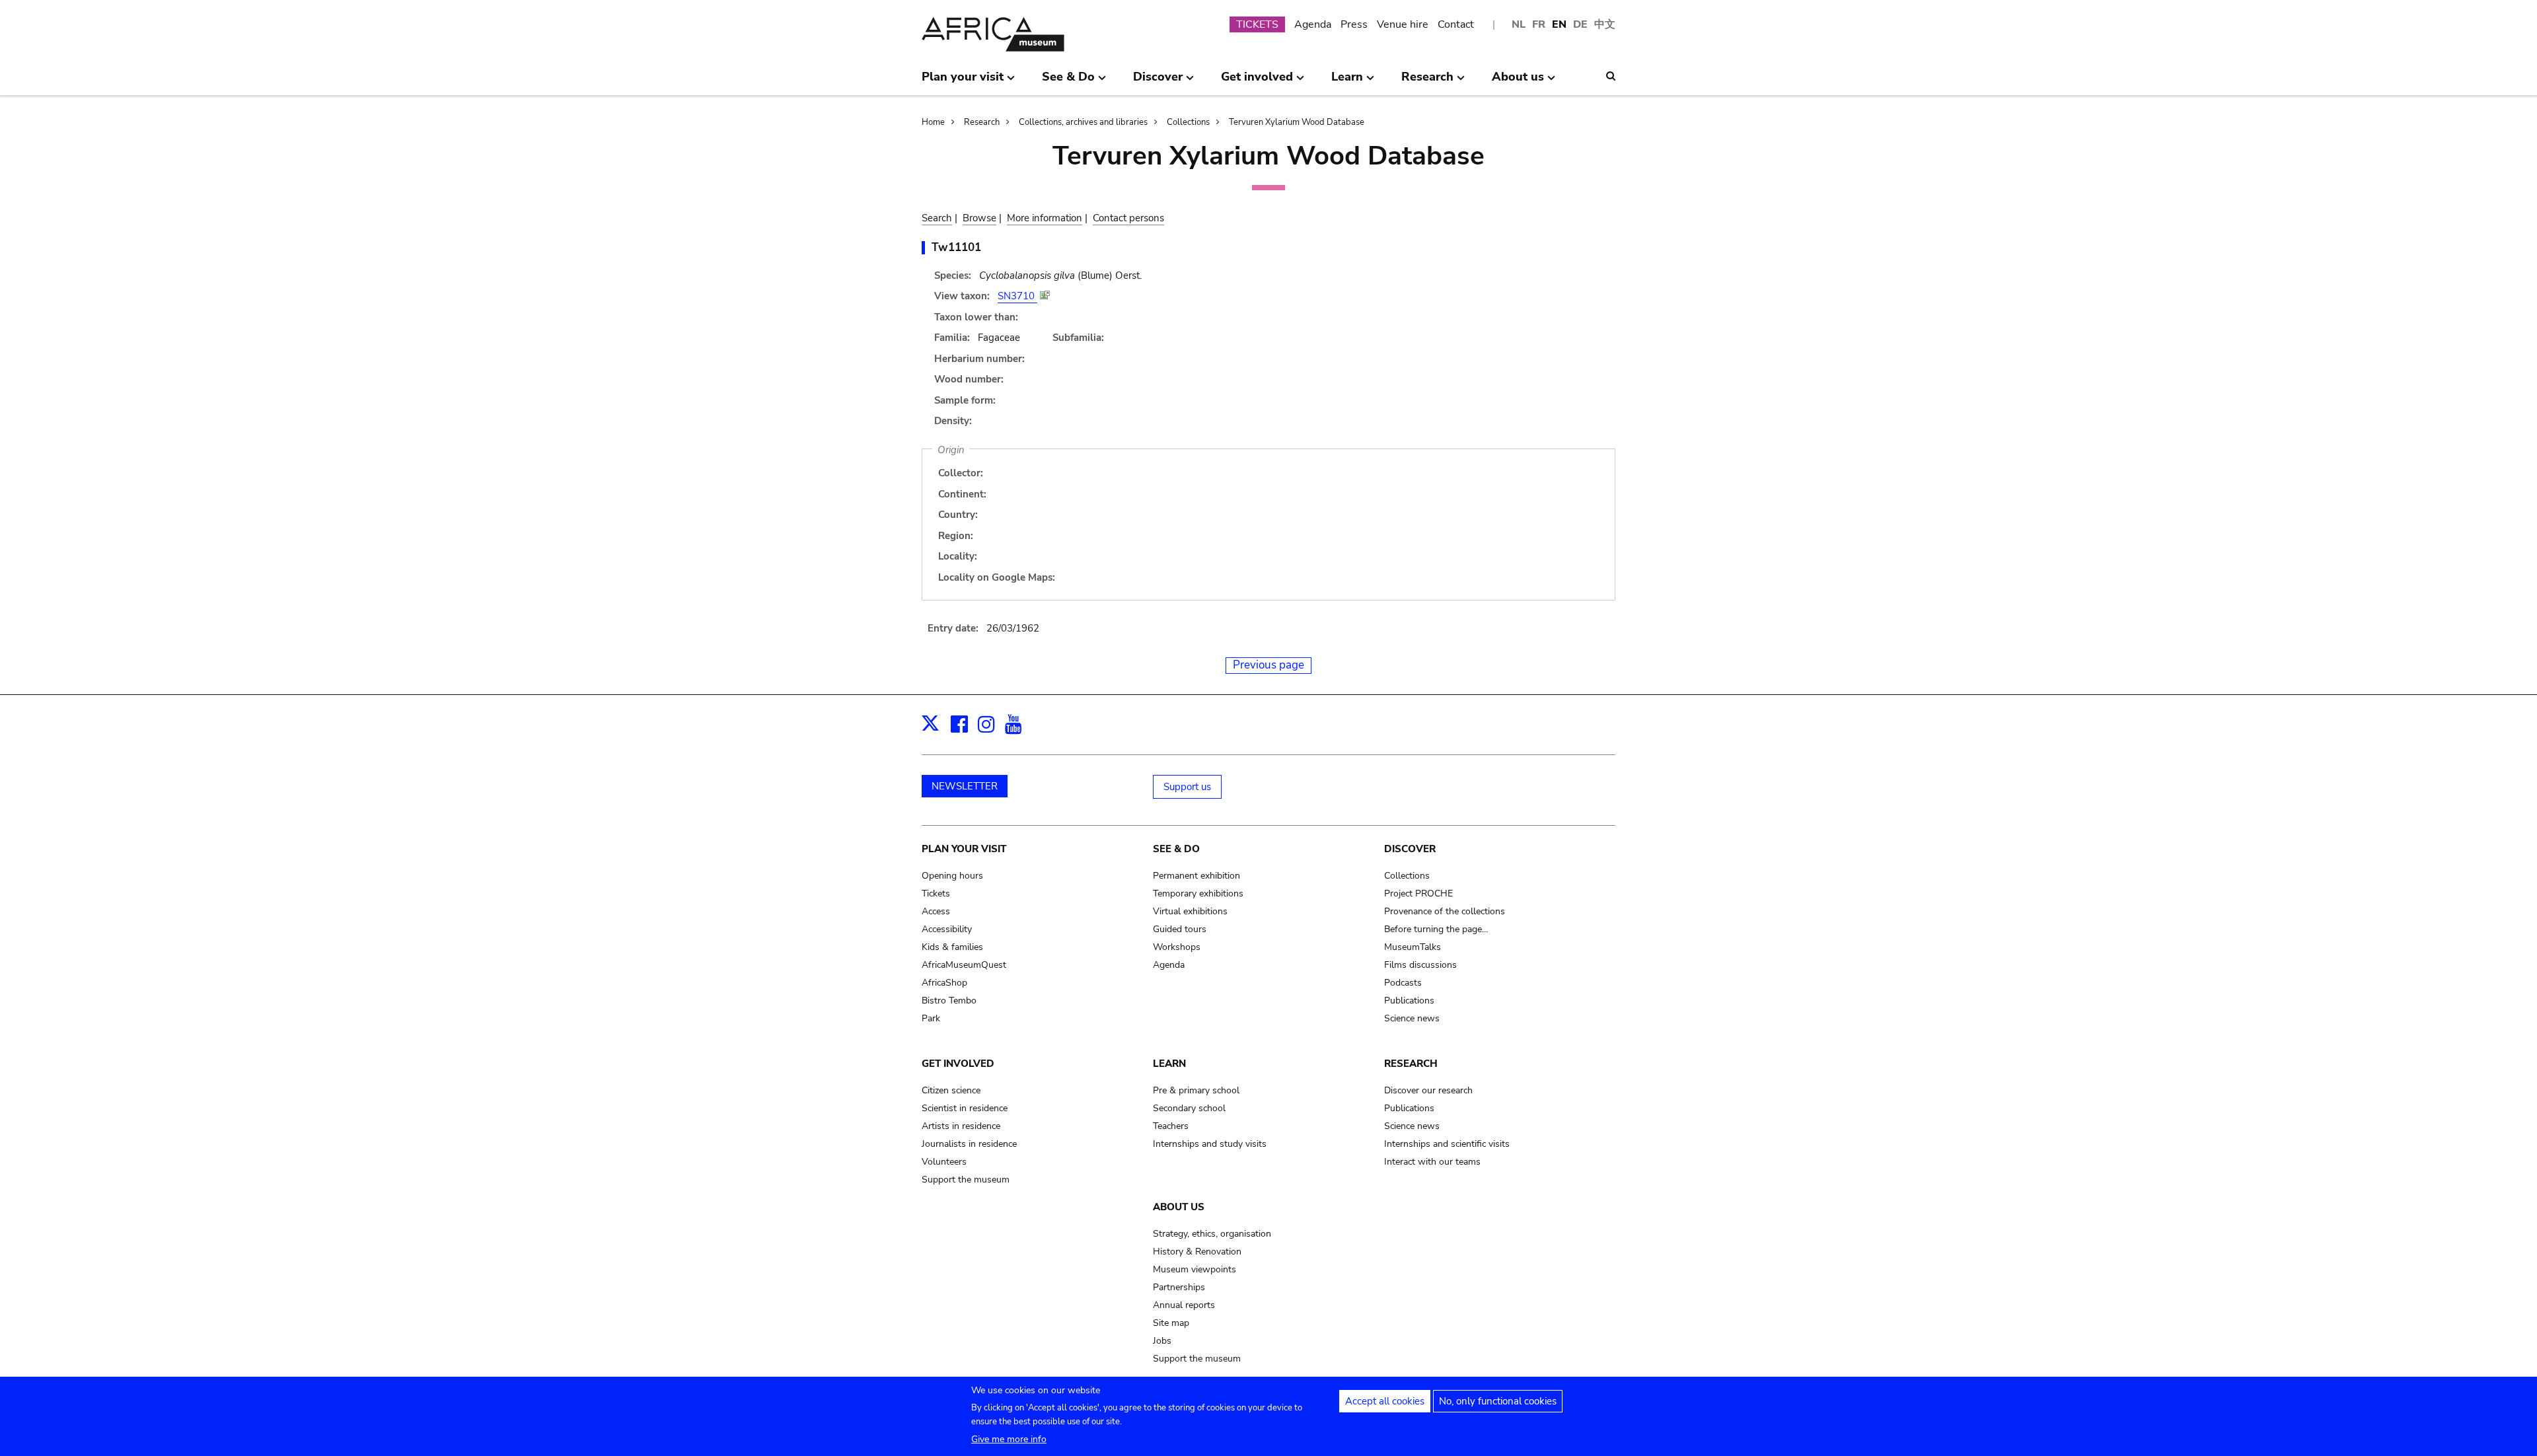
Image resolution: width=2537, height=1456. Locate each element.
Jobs (1162, 1341)
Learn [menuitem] (1347, 82)
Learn (1169, 1064)
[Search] (1611, 76)
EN (1559, 24)
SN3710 (1017, 296)
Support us (1187, 787)
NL (1519, 24)
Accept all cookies (1385, 1401)
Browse (979, 218)
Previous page (1268, 665)
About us (1179, 1207)
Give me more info (1009, 1439)
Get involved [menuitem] (1257, 82)
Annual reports (1184, 1305)
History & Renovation (1197, 1252)
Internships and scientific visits (1447, 1144)
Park (931, 1018)
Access (936, 911)
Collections (1188, 122)
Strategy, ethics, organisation (1212, 1234)
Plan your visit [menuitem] (963, 82)
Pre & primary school (1196, 1090)
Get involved (958, 1064)
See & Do (1176, 849)
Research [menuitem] (1427, 82)
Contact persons (1128, 218)
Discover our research (1428, 1090)
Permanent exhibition (1196, 876)
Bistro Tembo (949, 1001)
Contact (1456, 24)
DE (1580, 24)
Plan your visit (964, 849)
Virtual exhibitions (1190, 911)
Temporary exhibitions (1198, 893)
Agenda (1313, 24)
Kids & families (952, 947)
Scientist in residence (965, 1108)
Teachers (1171, 1126)
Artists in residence (961, 1126)
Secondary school (1189, 1108)
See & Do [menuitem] (1068, 82)
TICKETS (1257, 24)
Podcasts (1403, 983)
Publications (1409, 1001)
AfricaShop (944, 983)
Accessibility (947, 929)
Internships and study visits (1210, 1144)
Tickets (936, 893)
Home (933, 122)
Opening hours (952, 876)
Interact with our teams (1432, 1162)
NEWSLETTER (965, 786)
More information (1045, 218)
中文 (1605, 24)
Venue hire (1403, 24)
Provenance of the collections (1445, 911)
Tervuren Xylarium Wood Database (1297, 122)
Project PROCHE (1418, 893)
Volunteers (944, 1162)
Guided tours (1180, 929)
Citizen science (951, 1090)
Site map (1171, 1323)
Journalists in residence (969, 1144)
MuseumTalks (1413, 947)
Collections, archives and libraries (1083, 122)
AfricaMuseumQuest (964, 965)
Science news (1412, 1018)
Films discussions (1420, 965)
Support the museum (966, 1180)
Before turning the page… (1436, 929)
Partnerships (1179, 1287)
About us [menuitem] (1518, 82)
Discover (1410, 849)
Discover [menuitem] (1158, 82)
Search (937, 218)
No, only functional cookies (1498, 1401)
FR (1539, 24)
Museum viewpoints (1195, 1269)
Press (1354, 24)
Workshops (1177, 947)
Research (982, 122)
